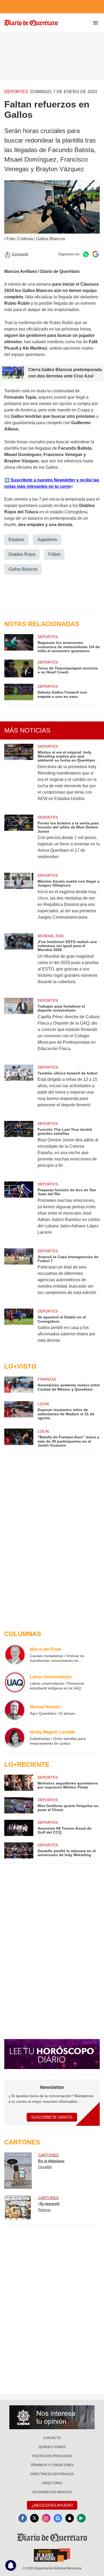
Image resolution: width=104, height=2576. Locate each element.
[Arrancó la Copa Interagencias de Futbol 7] (19, 1275)
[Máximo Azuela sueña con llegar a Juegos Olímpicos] (19, 900)
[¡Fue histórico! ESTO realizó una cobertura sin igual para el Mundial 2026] (19, 962)
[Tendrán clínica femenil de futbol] (19, 1090)
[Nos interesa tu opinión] (52, 2417)
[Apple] (70, 2518)
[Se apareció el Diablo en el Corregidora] (19, 1329)
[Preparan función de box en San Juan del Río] (19, 1212)
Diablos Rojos (22, 554)
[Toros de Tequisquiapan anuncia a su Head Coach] (19, 669)
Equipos (16, 539)
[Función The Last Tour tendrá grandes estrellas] (19, 1148)
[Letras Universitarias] (15, 1682)
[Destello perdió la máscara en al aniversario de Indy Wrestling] (19, 1850)
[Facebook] (23, 2518)
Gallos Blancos (23, 569)
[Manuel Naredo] (15, 1710)
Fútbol (54, 554)
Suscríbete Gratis (52, 2117)
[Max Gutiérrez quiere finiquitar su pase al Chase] (19, 1805)
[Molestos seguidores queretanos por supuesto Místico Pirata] (19, 1783)
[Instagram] (46, 2518)
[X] (34, 2518)
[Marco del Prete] (15, 1655)
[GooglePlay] (81, 2518)
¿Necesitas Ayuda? (52, 2505)
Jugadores (47, 539)
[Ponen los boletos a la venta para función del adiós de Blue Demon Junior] (19, 840)
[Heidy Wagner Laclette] (15, 1738)
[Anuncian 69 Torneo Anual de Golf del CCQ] (19, 1828)
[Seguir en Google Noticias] (95, 254)
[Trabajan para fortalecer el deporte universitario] (19, 1028)
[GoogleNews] (58, 2518)
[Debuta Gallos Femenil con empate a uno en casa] (19, 692)
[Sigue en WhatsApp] (86, 254)
